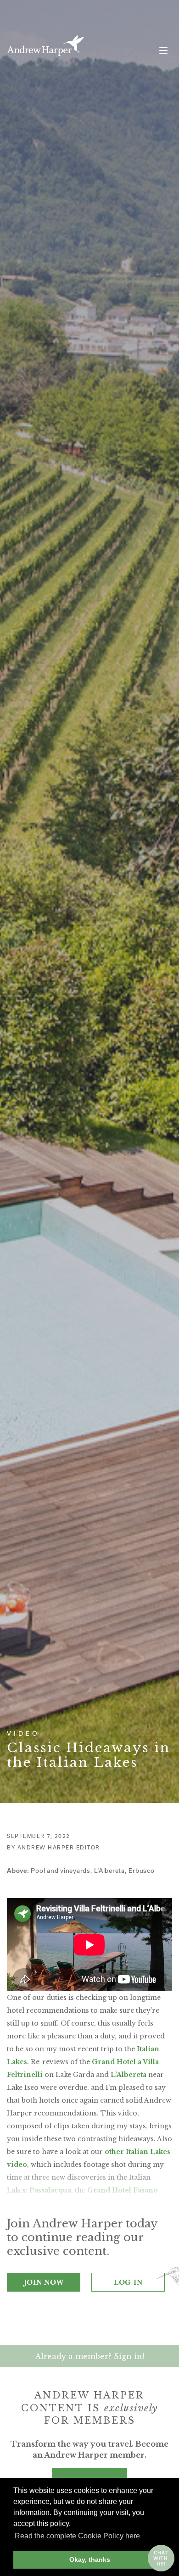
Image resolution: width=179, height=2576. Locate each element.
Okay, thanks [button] (90, 2559)
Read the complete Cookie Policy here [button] (77, 2536)
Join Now (44, 2282)
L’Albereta (129, 2075)
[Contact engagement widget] (161, 2558)
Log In (128, 2282)
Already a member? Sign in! (89, 2356)
